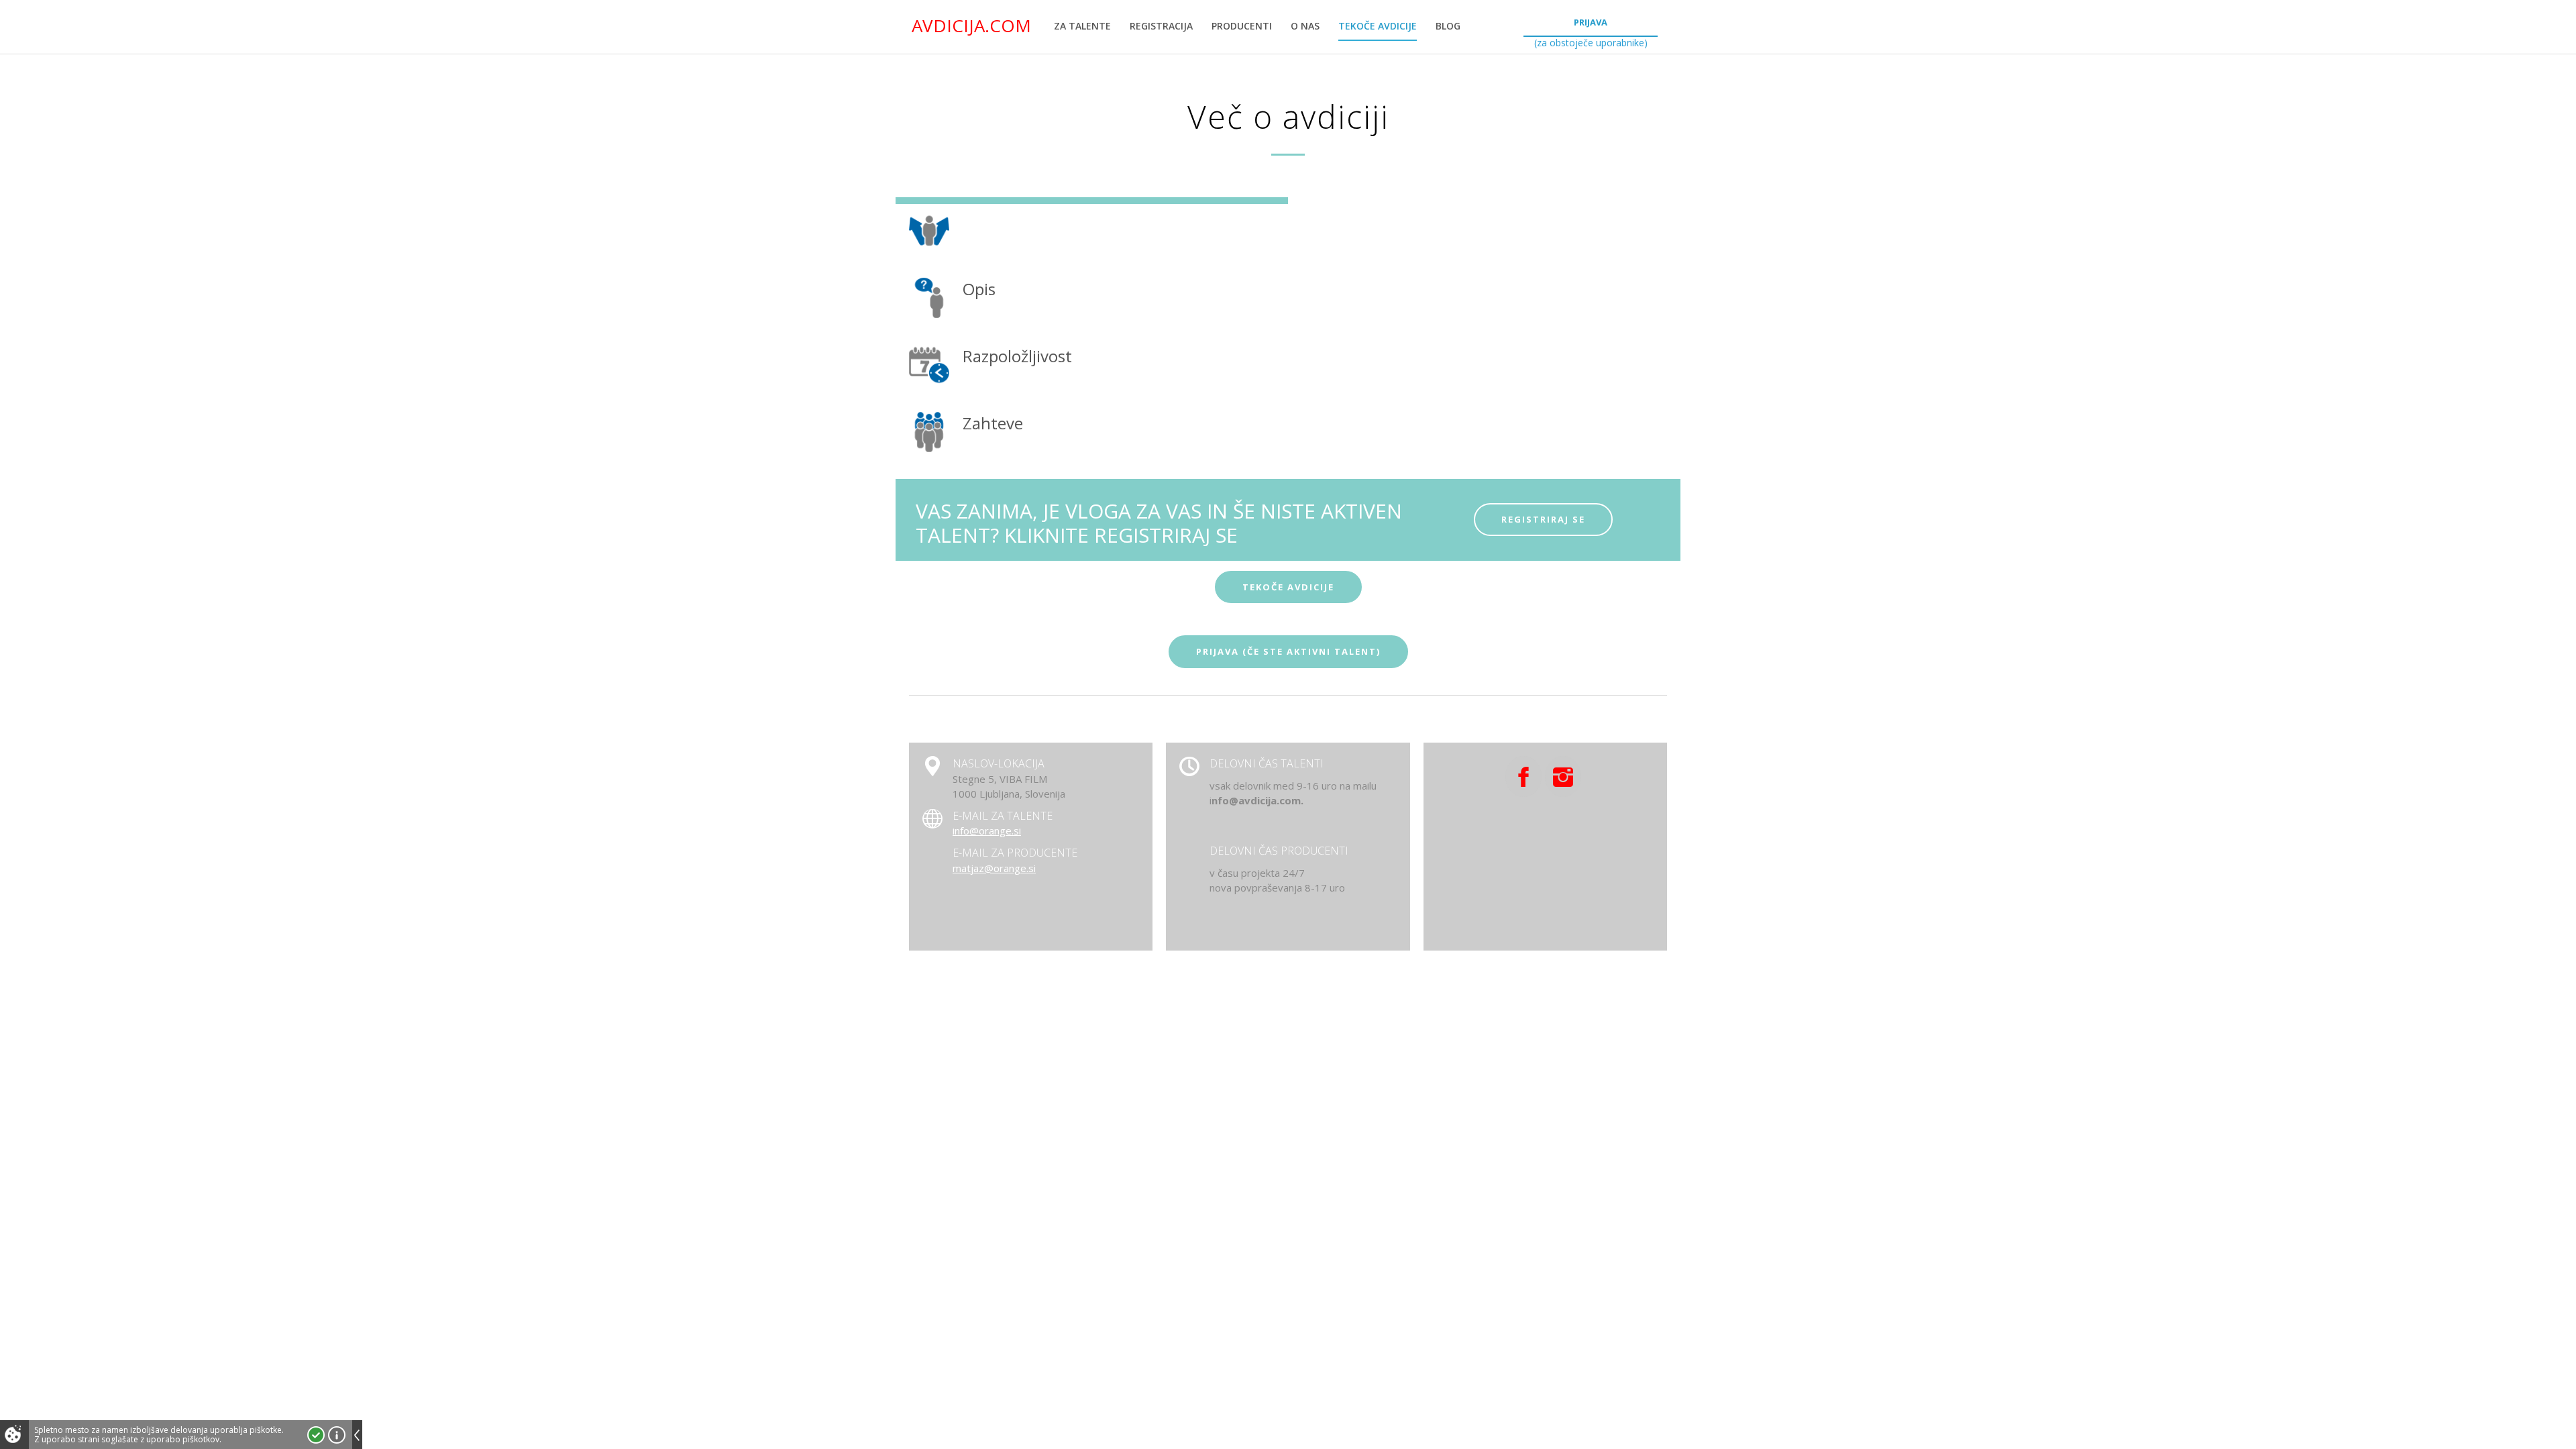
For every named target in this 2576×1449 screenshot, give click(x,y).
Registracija (1161, 26)
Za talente (1082, 26)
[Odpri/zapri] (357, 1435)
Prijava (1591, 22)
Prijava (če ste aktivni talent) (1288, 651)
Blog (1448, 26)
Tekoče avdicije (1378, 26)
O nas (1305, 26)
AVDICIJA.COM (971, 25)
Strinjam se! (316, 1435)
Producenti (1242, 26)
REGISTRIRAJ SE (1543, 519)
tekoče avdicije (1288, 587)
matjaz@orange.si (994, 868)
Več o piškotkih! (337, 1435)
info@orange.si (987, 830)
